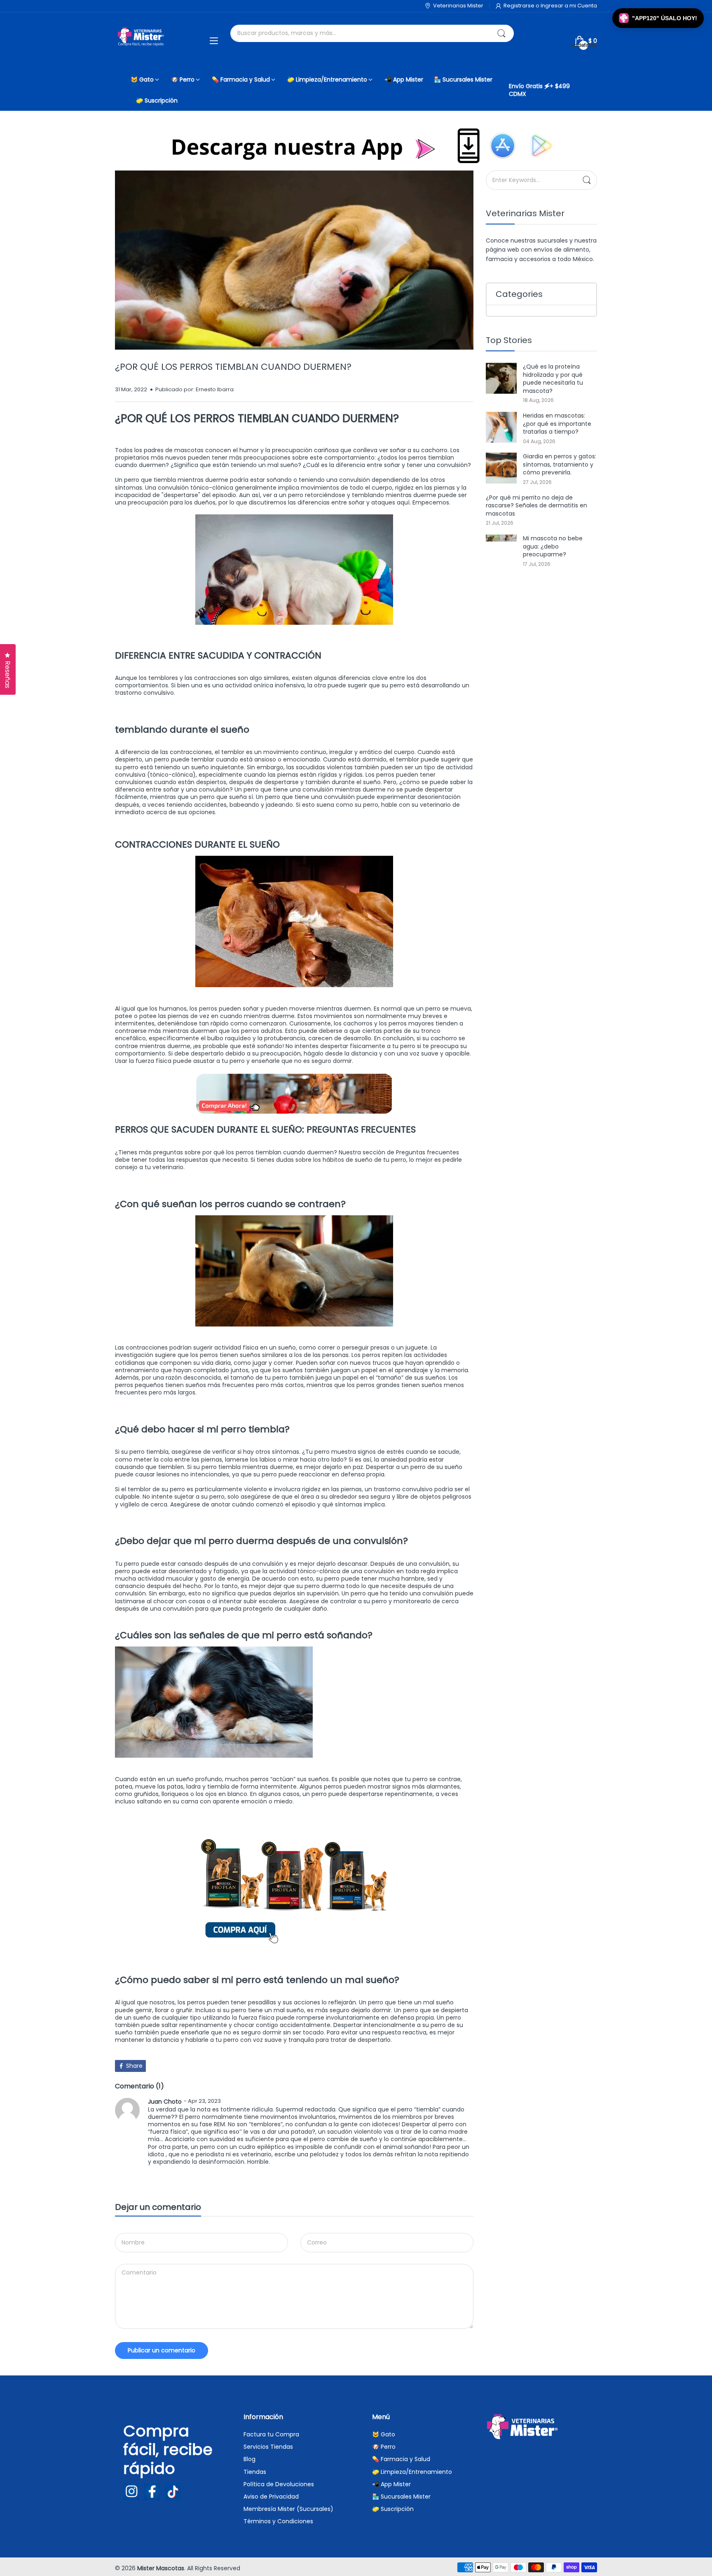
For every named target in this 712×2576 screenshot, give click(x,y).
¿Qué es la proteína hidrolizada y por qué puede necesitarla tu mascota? (553, 379)
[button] (658, 18)
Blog (249, 2459)
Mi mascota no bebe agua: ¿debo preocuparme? (553, 546)
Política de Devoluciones (279, 2484)
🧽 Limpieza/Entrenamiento (412, 2472)
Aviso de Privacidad (271, 2497)
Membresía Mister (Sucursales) (288, 2509)
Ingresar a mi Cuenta (569, 6)
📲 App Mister (391, 2484)
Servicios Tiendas (268, 2447)
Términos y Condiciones (278, 2521)
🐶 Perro (384, 2447)
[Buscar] (501, 33)
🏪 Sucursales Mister (401, 2497)
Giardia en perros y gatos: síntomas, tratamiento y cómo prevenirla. (560, 464)
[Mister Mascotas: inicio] (142, 41)
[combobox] (372, 33)
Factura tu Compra (271, 2434)
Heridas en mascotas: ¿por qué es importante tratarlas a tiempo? (557, 424)
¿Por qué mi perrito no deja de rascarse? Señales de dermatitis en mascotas (536, 506)
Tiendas (255, 2472)
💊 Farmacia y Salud (401, 2459)
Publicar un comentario (162, 2350)
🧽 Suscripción (393, 2509)
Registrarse (520, 6)
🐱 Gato (384, 2434)
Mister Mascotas (161, 2568)
